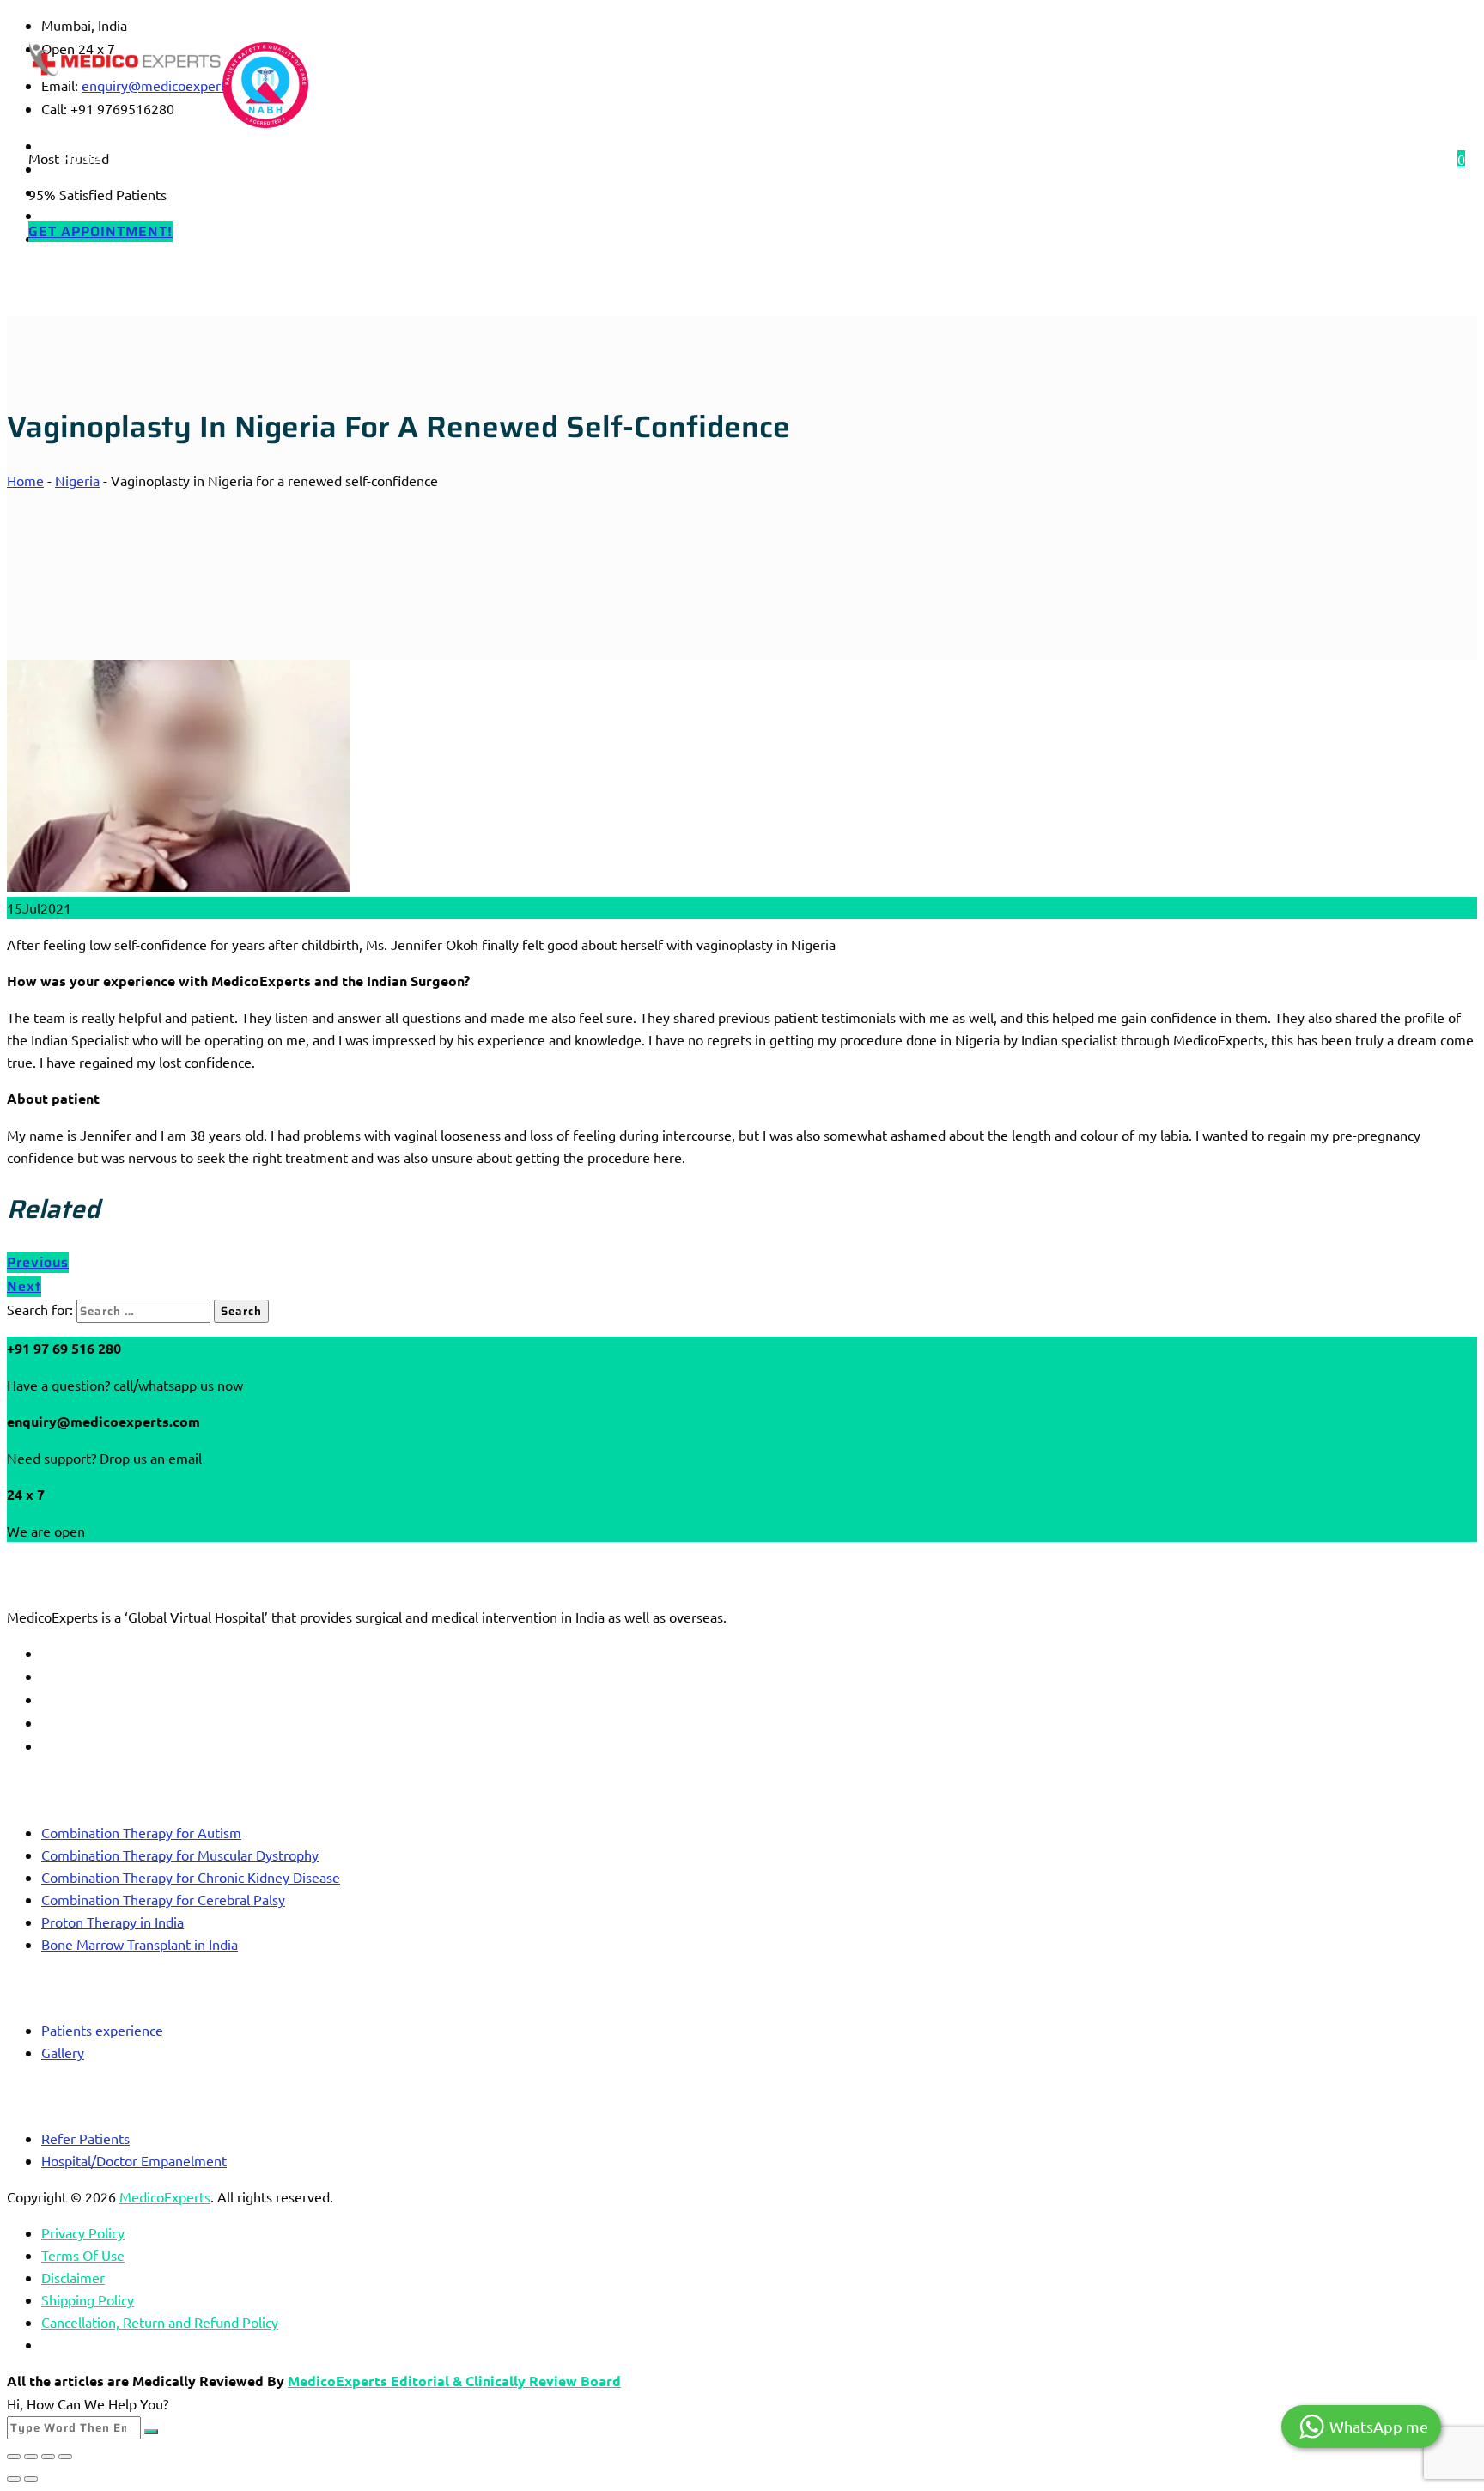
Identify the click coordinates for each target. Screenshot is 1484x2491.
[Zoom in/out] (14, 2457)
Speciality (281, 158)
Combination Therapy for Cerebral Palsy (163, 1899)
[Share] (48, 2457)
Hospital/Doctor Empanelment (134, 2160)
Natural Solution (741, 158)
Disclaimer (73, 2277)
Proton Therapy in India (113, 1922)
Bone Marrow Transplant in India (140, 1944)
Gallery (63, 2052)
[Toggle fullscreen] (31, 2457)
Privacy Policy (83, 2232)
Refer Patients (85, 2138)
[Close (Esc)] (65, 2457)
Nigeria (77, 480)
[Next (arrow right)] (31, 2479)
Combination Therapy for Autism (141, 1832)
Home (82, 158)
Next (24, 1286)
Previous (38, 1262)
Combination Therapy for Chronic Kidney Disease (191, 1877)
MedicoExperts (165, 2196)
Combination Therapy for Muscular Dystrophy (180, 1855)
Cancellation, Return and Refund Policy (160, 2322)
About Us (176, 158)
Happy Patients (481, 158)
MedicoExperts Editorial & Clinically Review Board (454, 2381)
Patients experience (102, 2030)
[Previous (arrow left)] (14, 2479)
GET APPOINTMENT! (100, 231)
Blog (372, 158)
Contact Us (610, 158)
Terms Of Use (83, 2255)
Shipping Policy (88, 2299)
